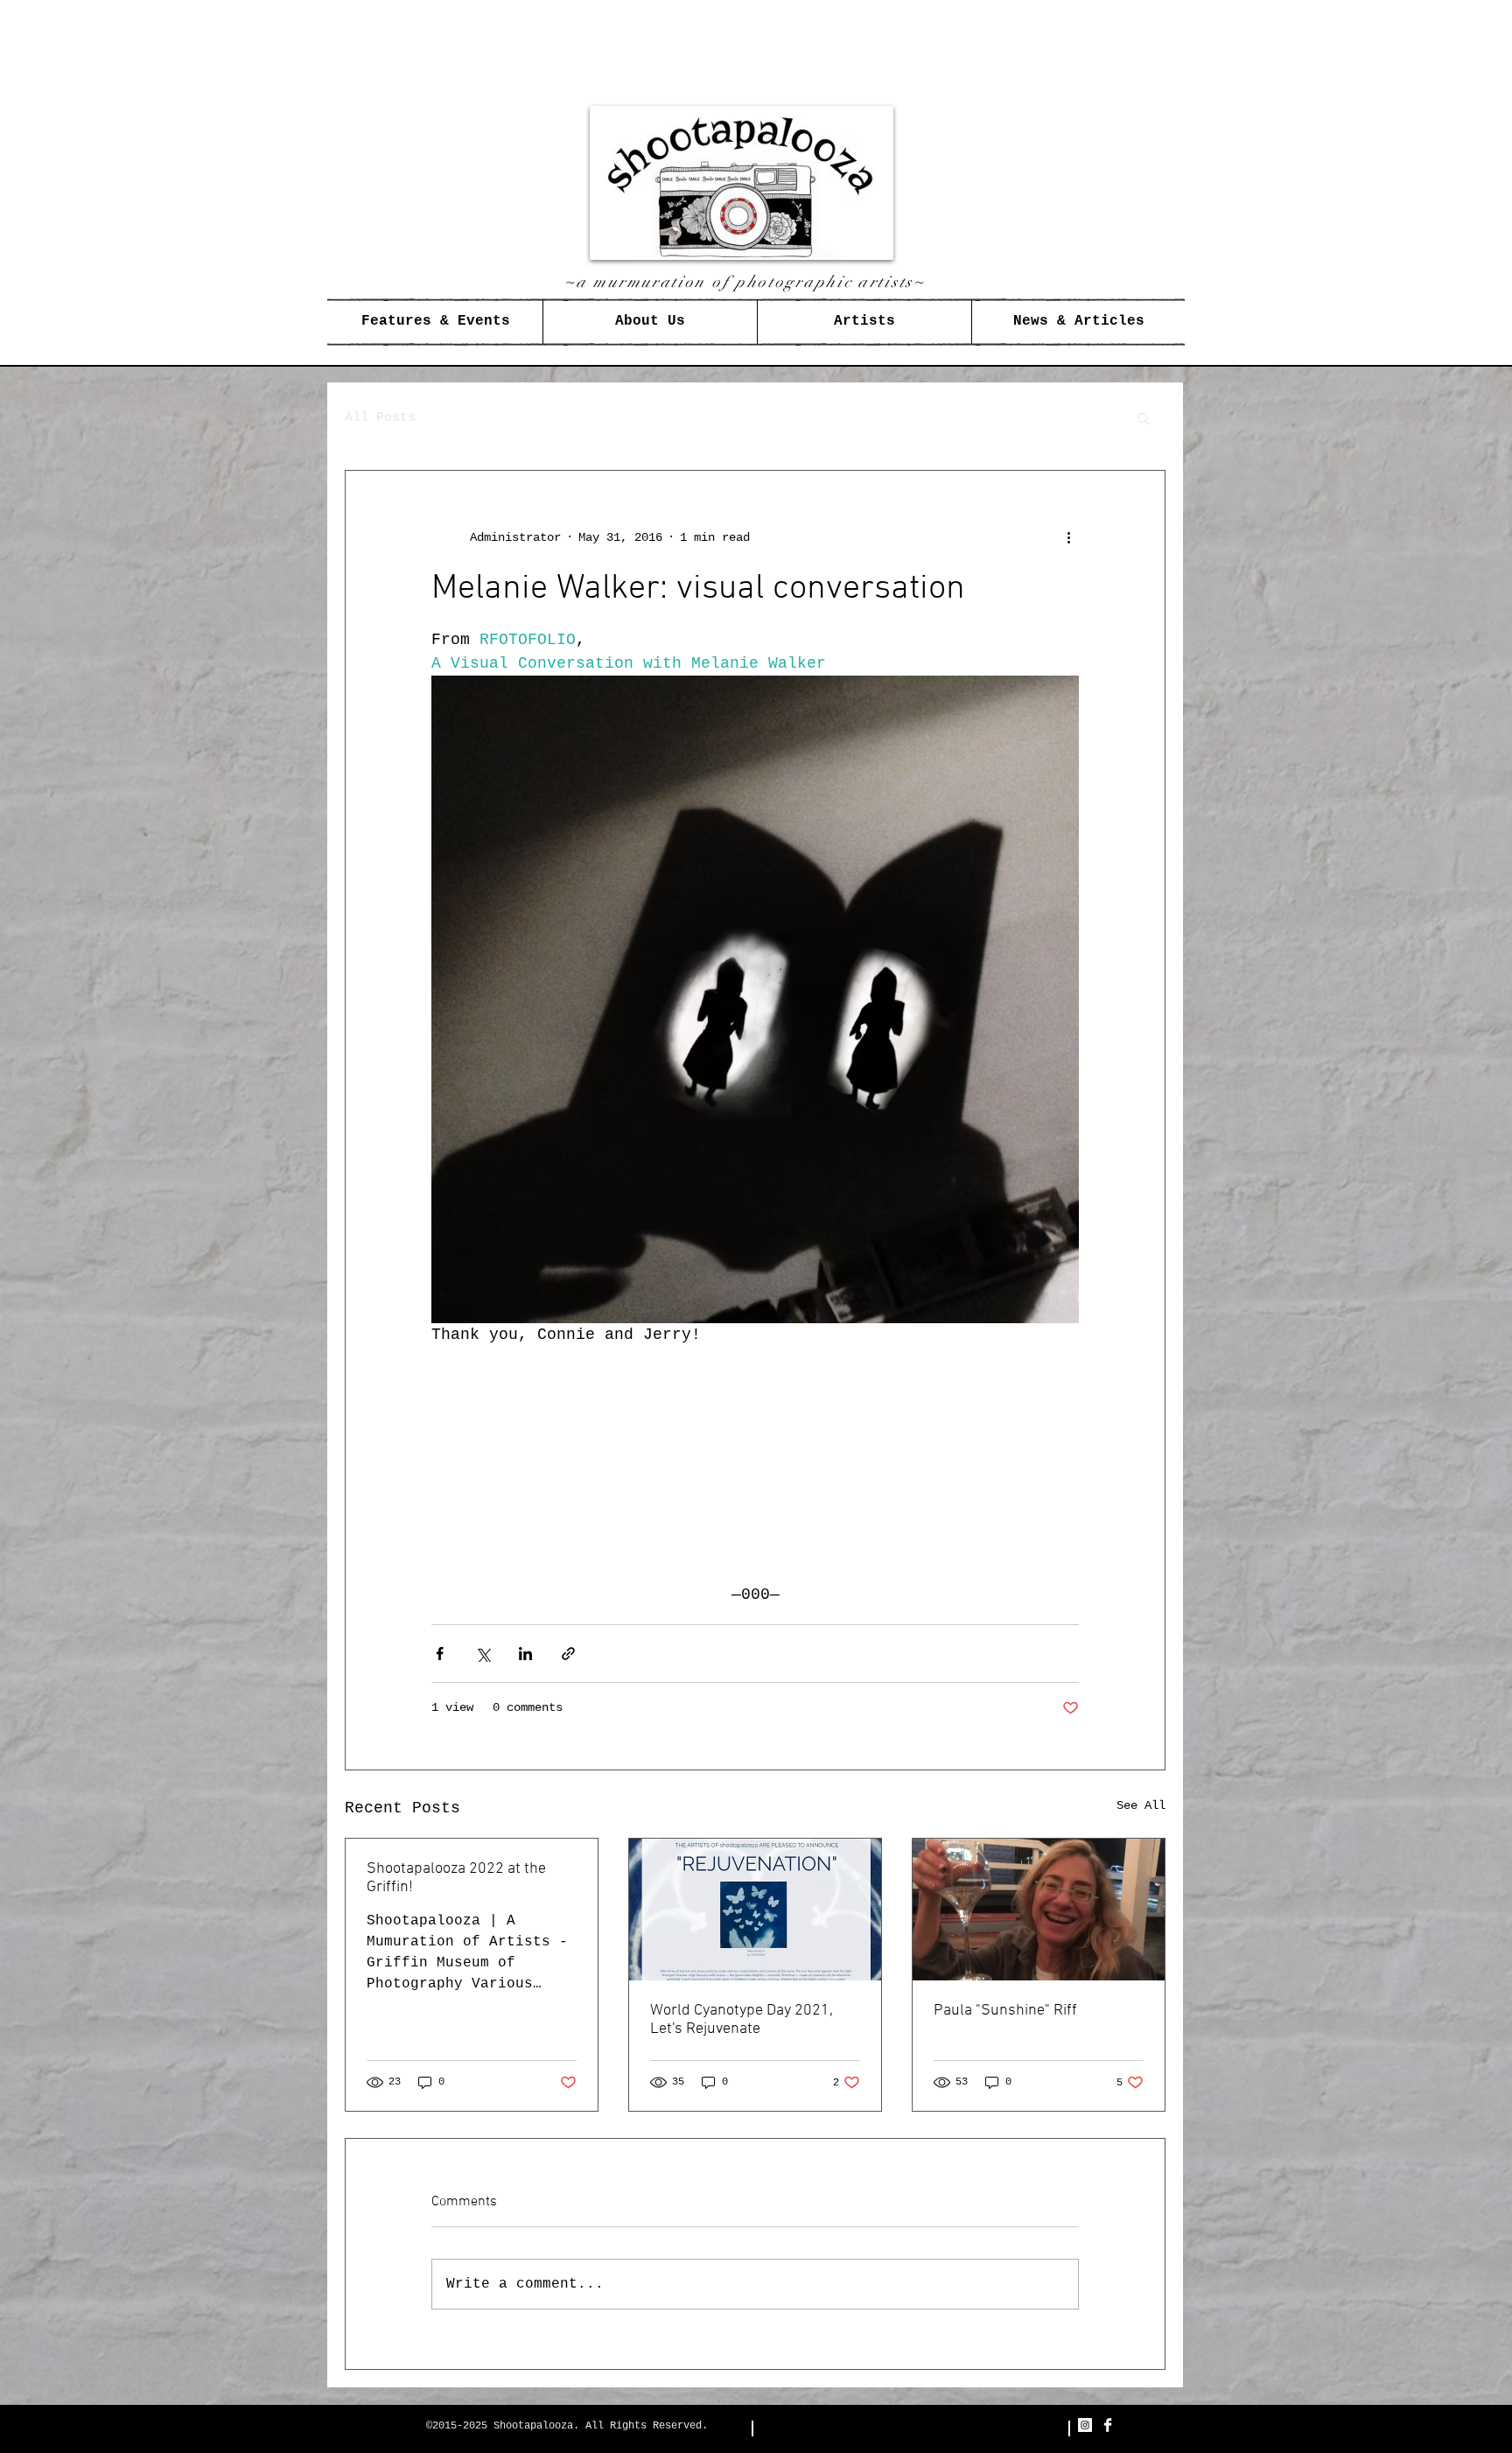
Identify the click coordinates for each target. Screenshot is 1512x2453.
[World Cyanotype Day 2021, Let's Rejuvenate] (755, 1910)
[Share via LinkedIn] (525, 1654)
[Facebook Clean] (1108, 2425)
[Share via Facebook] (440, 1654)
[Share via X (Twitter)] (483, 1654)
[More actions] (1068, 537)
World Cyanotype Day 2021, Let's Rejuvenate (742, 2020)
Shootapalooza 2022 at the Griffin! (456, 1878)
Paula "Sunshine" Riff (1005, 2011)
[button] (1143, 417)
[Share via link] (568, 1654)
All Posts (380, 418)
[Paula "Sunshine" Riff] (1039, 1910)
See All (1141, 1805)
